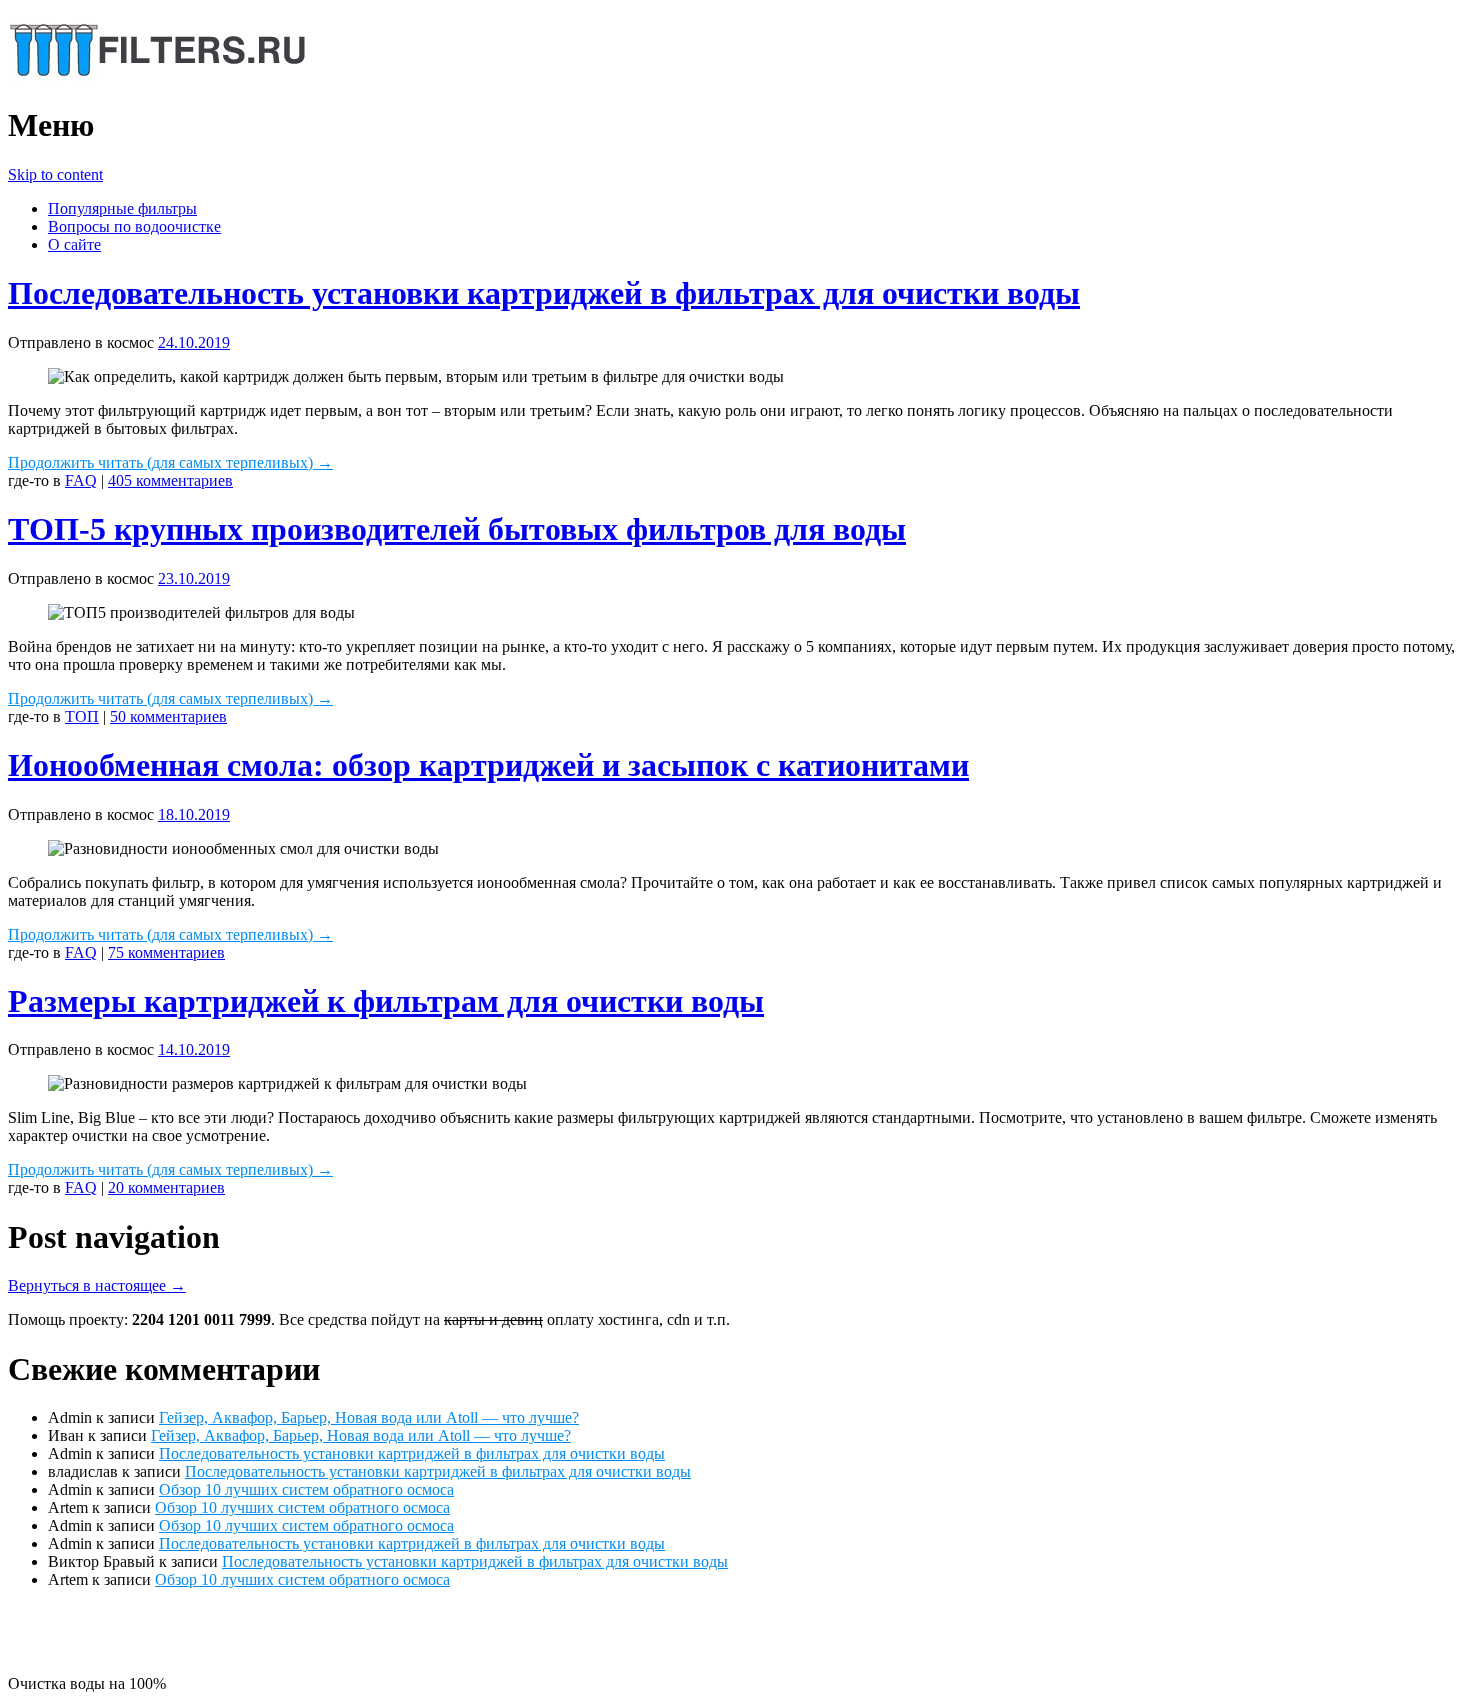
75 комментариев (166, 952)
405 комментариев (170, 480)
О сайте (74, 244)
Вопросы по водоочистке (134, 226)
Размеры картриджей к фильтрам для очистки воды (386, 1001)
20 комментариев (166, 1187)
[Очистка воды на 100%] (158, 76)
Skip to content (55, 174)
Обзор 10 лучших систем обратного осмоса (306, 1489)
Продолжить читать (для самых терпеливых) (170, 462)
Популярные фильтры (122, 208)
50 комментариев (168, 716)
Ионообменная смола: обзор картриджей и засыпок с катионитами (488, 765)
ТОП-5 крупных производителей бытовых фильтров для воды (457, 529)
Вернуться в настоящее (97, 1285)
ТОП (82, 716)
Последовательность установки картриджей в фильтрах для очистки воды (544, 293)
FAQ (81, 480)
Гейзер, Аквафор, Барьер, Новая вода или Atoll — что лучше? (369, 1417)
